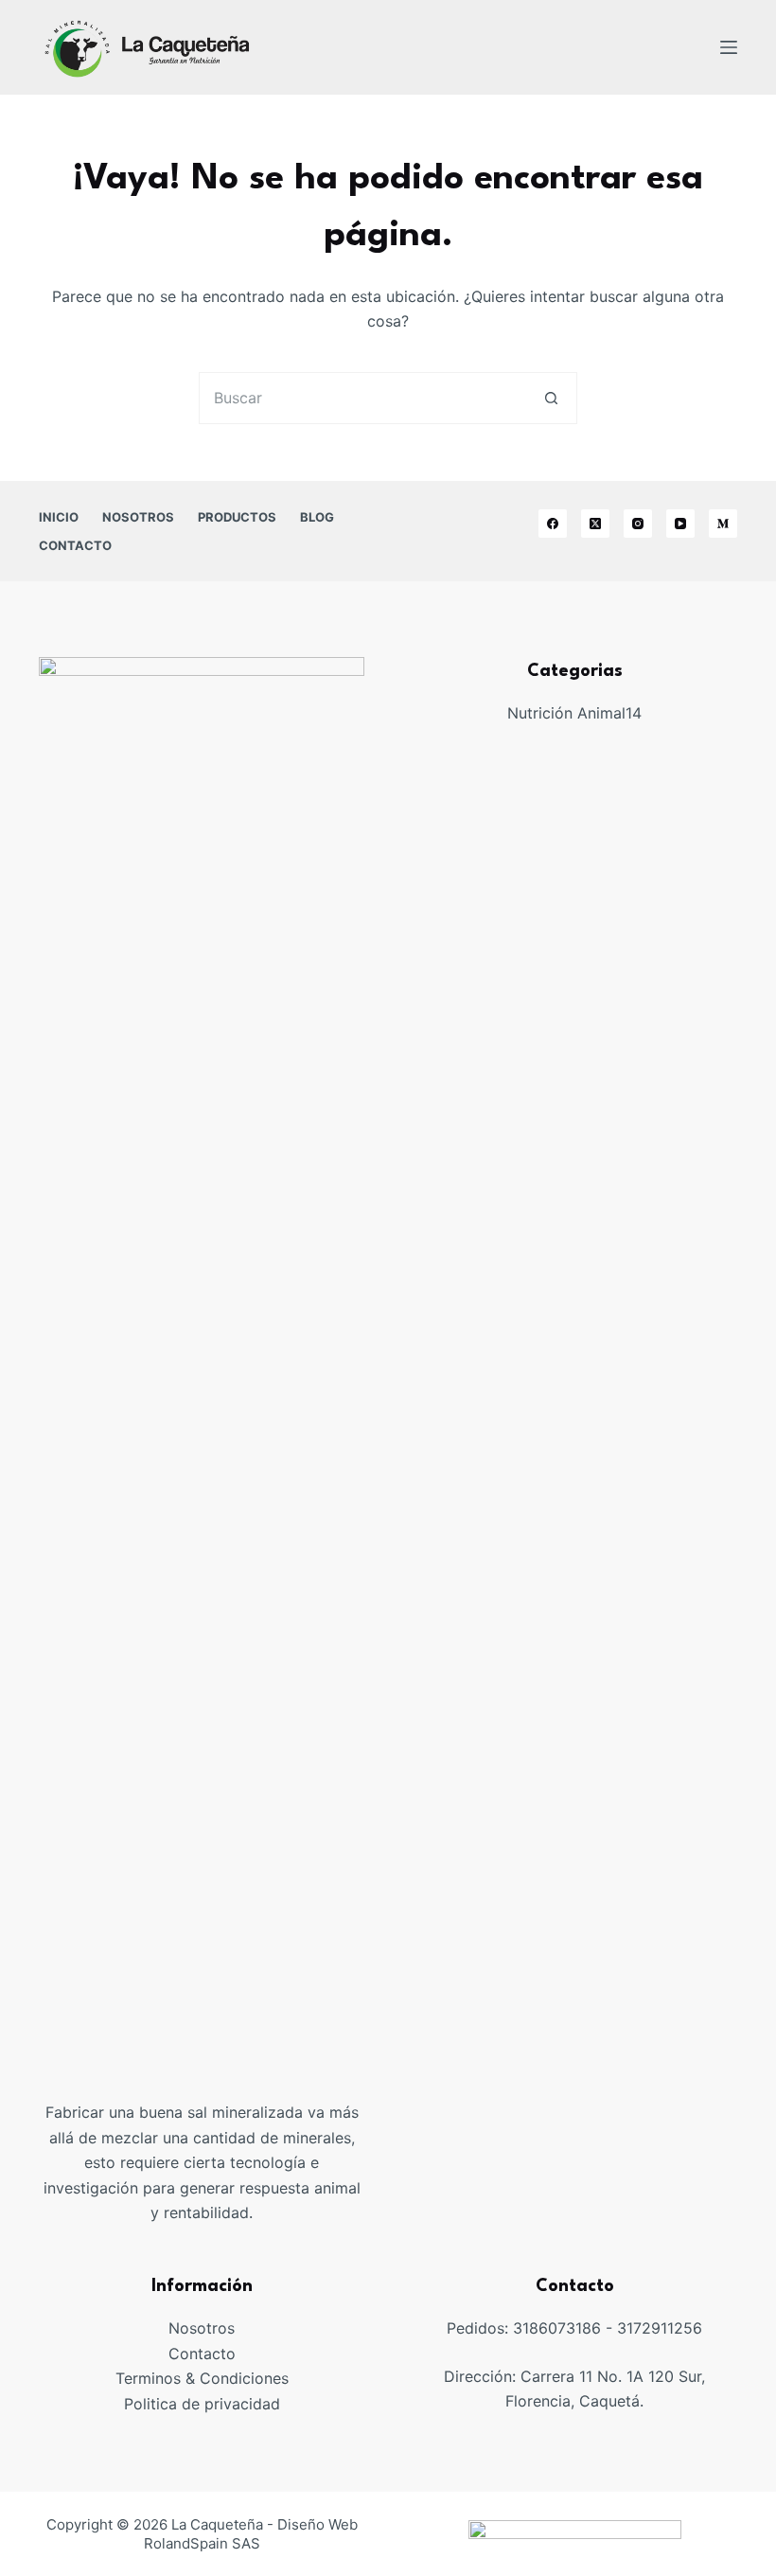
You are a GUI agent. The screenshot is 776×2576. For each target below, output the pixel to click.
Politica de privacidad (202, 2404)
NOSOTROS (138, 517)
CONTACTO (75, 545)
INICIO (59, 517)
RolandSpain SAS (202, 2543)
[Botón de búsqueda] (551, 398)
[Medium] (723, 524)
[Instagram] (638, 524)
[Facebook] (553, 524)
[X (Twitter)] (595, 524)
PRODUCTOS (237, 517)
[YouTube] (680, 524)
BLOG (317, 517)
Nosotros (202, 2328)
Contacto (202, 2354)
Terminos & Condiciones (202, 2378)
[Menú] (729, 47)
